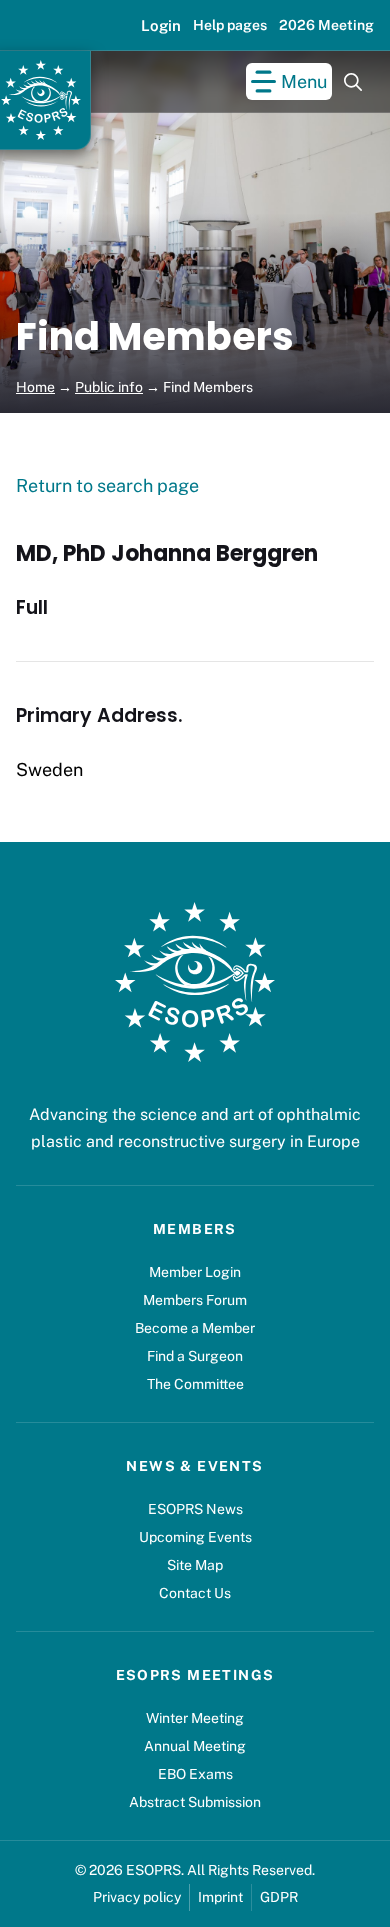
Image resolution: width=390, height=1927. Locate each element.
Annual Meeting (195, 1746)
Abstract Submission (195, 1802)
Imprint (220, 1897)
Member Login (195, 1272)
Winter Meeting (195, 1718)
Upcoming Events (195, 1537)
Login (161, 25)
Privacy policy (137, 1897)
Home (35, 387)
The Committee (195, 1384)
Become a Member (195, 1328)
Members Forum (195, 1300)
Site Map (195, 1565)
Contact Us (195, 1593)
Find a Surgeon (195, 1356)
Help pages (230, 25)
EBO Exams (195, 1774)
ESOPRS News (195, 1509)
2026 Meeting (326, 25)
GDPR (279, 1897)
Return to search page (107, 485)
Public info (109, 387)
